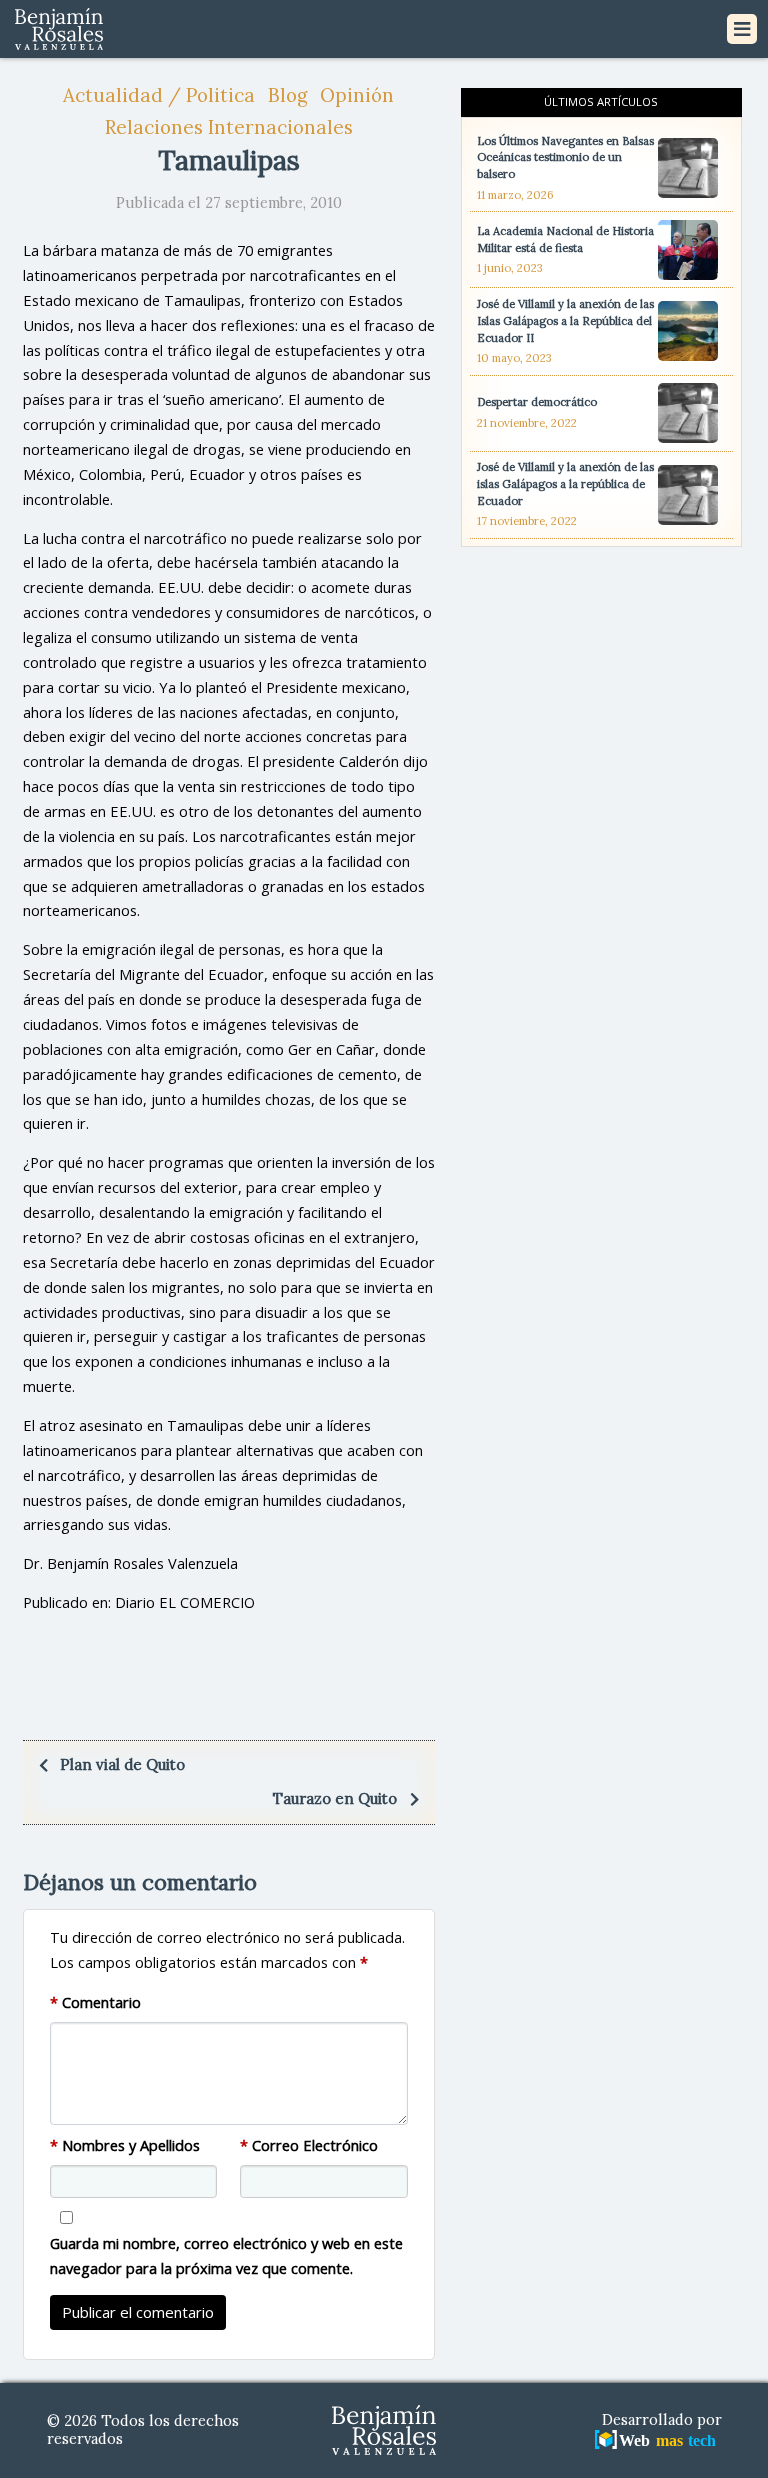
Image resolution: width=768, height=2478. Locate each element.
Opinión (357, 95)
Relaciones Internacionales (229, 127)
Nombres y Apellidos (125, 2145)
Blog (288, 95)
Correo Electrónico (309, 2145)
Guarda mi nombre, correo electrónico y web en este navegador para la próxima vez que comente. (226, 2255)
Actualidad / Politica (159, 95)
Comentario (95, 2002)
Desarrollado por (662, 2420)
